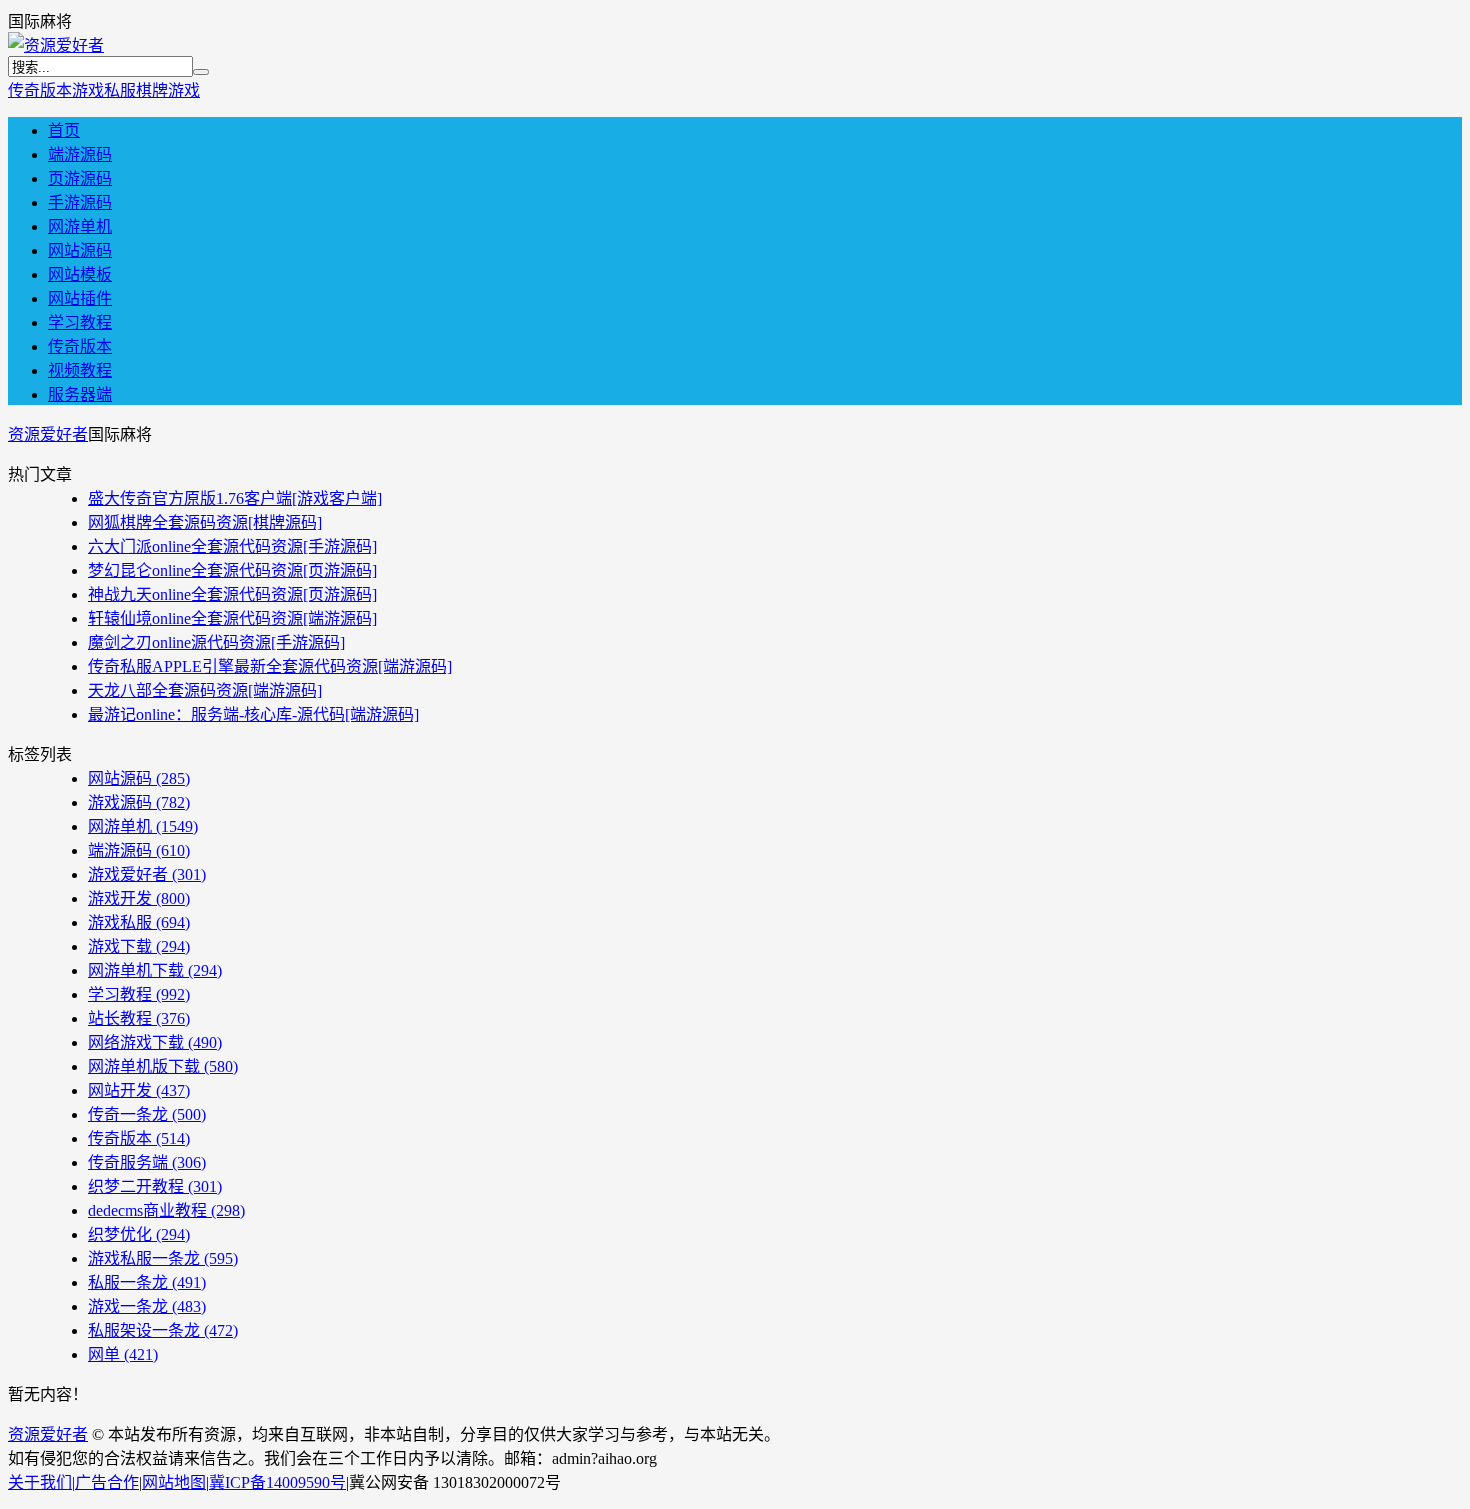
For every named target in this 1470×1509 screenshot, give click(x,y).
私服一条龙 (147, 1282)
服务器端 (80, 394)
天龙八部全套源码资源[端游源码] (205, 690)
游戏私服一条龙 (163, 1258)
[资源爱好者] (56, 45)
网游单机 (80, 226)
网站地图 (174, 1482)
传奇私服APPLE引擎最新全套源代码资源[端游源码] (270, 666)
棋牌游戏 (168, 90)
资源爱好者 (48, 434)
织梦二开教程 (155, 1186)
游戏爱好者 (147, 874)
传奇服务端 (147, 1162)
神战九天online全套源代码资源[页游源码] (232, 594)
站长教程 (139, 1018)
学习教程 (80, 322)
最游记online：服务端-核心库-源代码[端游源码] (253, 714)
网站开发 (139, 1090)
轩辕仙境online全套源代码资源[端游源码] (232, 618)
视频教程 (80, 370)
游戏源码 (139, 802)
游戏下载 (139, 946)
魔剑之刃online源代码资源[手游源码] (216, 642)
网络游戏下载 (155, 1042)
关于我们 (40, 1482)
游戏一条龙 (147, 1306)
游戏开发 (139, 898)
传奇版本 (40, 90)
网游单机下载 (155, 970)
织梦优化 (139, 1234)
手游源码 (80, 202)
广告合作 (107, 1482)
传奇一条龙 (147, 1114)
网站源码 (80, 250)
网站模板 (80, 274)
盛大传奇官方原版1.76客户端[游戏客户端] (235, 498)
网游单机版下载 (163, 1066)
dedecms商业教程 (166, 1210)
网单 (123, 1354)
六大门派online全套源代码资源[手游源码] (232, 546)
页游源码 (80, 178)
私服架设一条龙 (163, 1330)
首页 (64, 130)
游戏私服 (104, 90)
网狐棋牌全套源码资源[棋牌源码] (205, 522)
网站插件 (80, 298)
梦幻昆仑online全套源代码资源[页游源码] (232, 570)
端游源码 (80, 154)
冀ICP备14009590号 (277, 1482)
